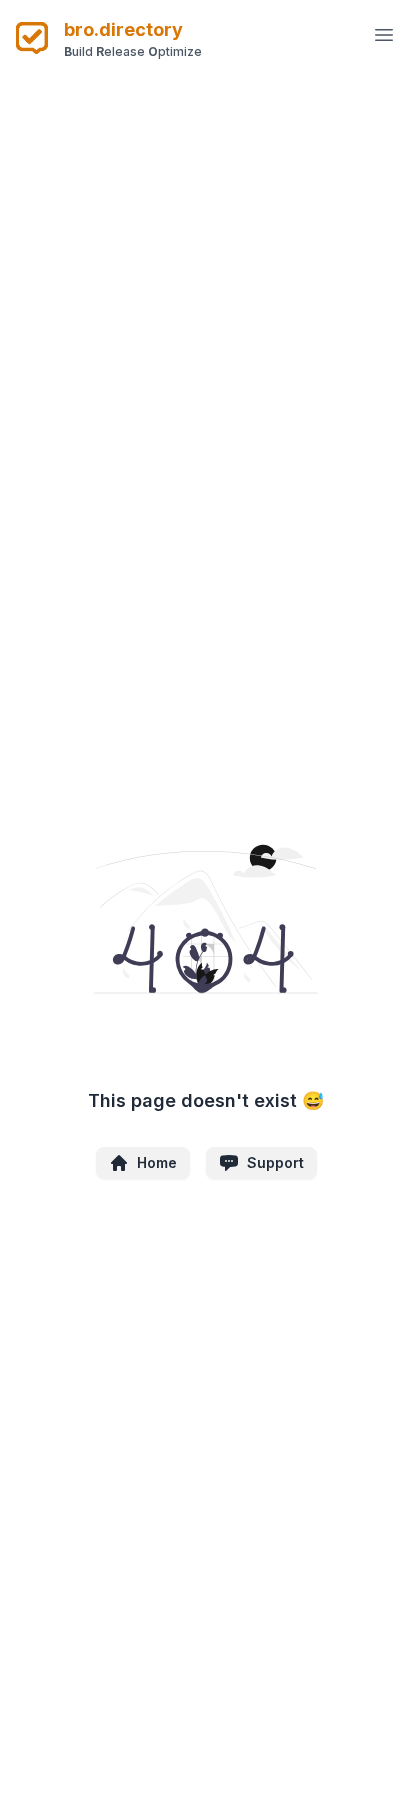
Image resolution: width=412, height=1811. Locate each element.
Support (275, 1162)
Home (157, 1162)
